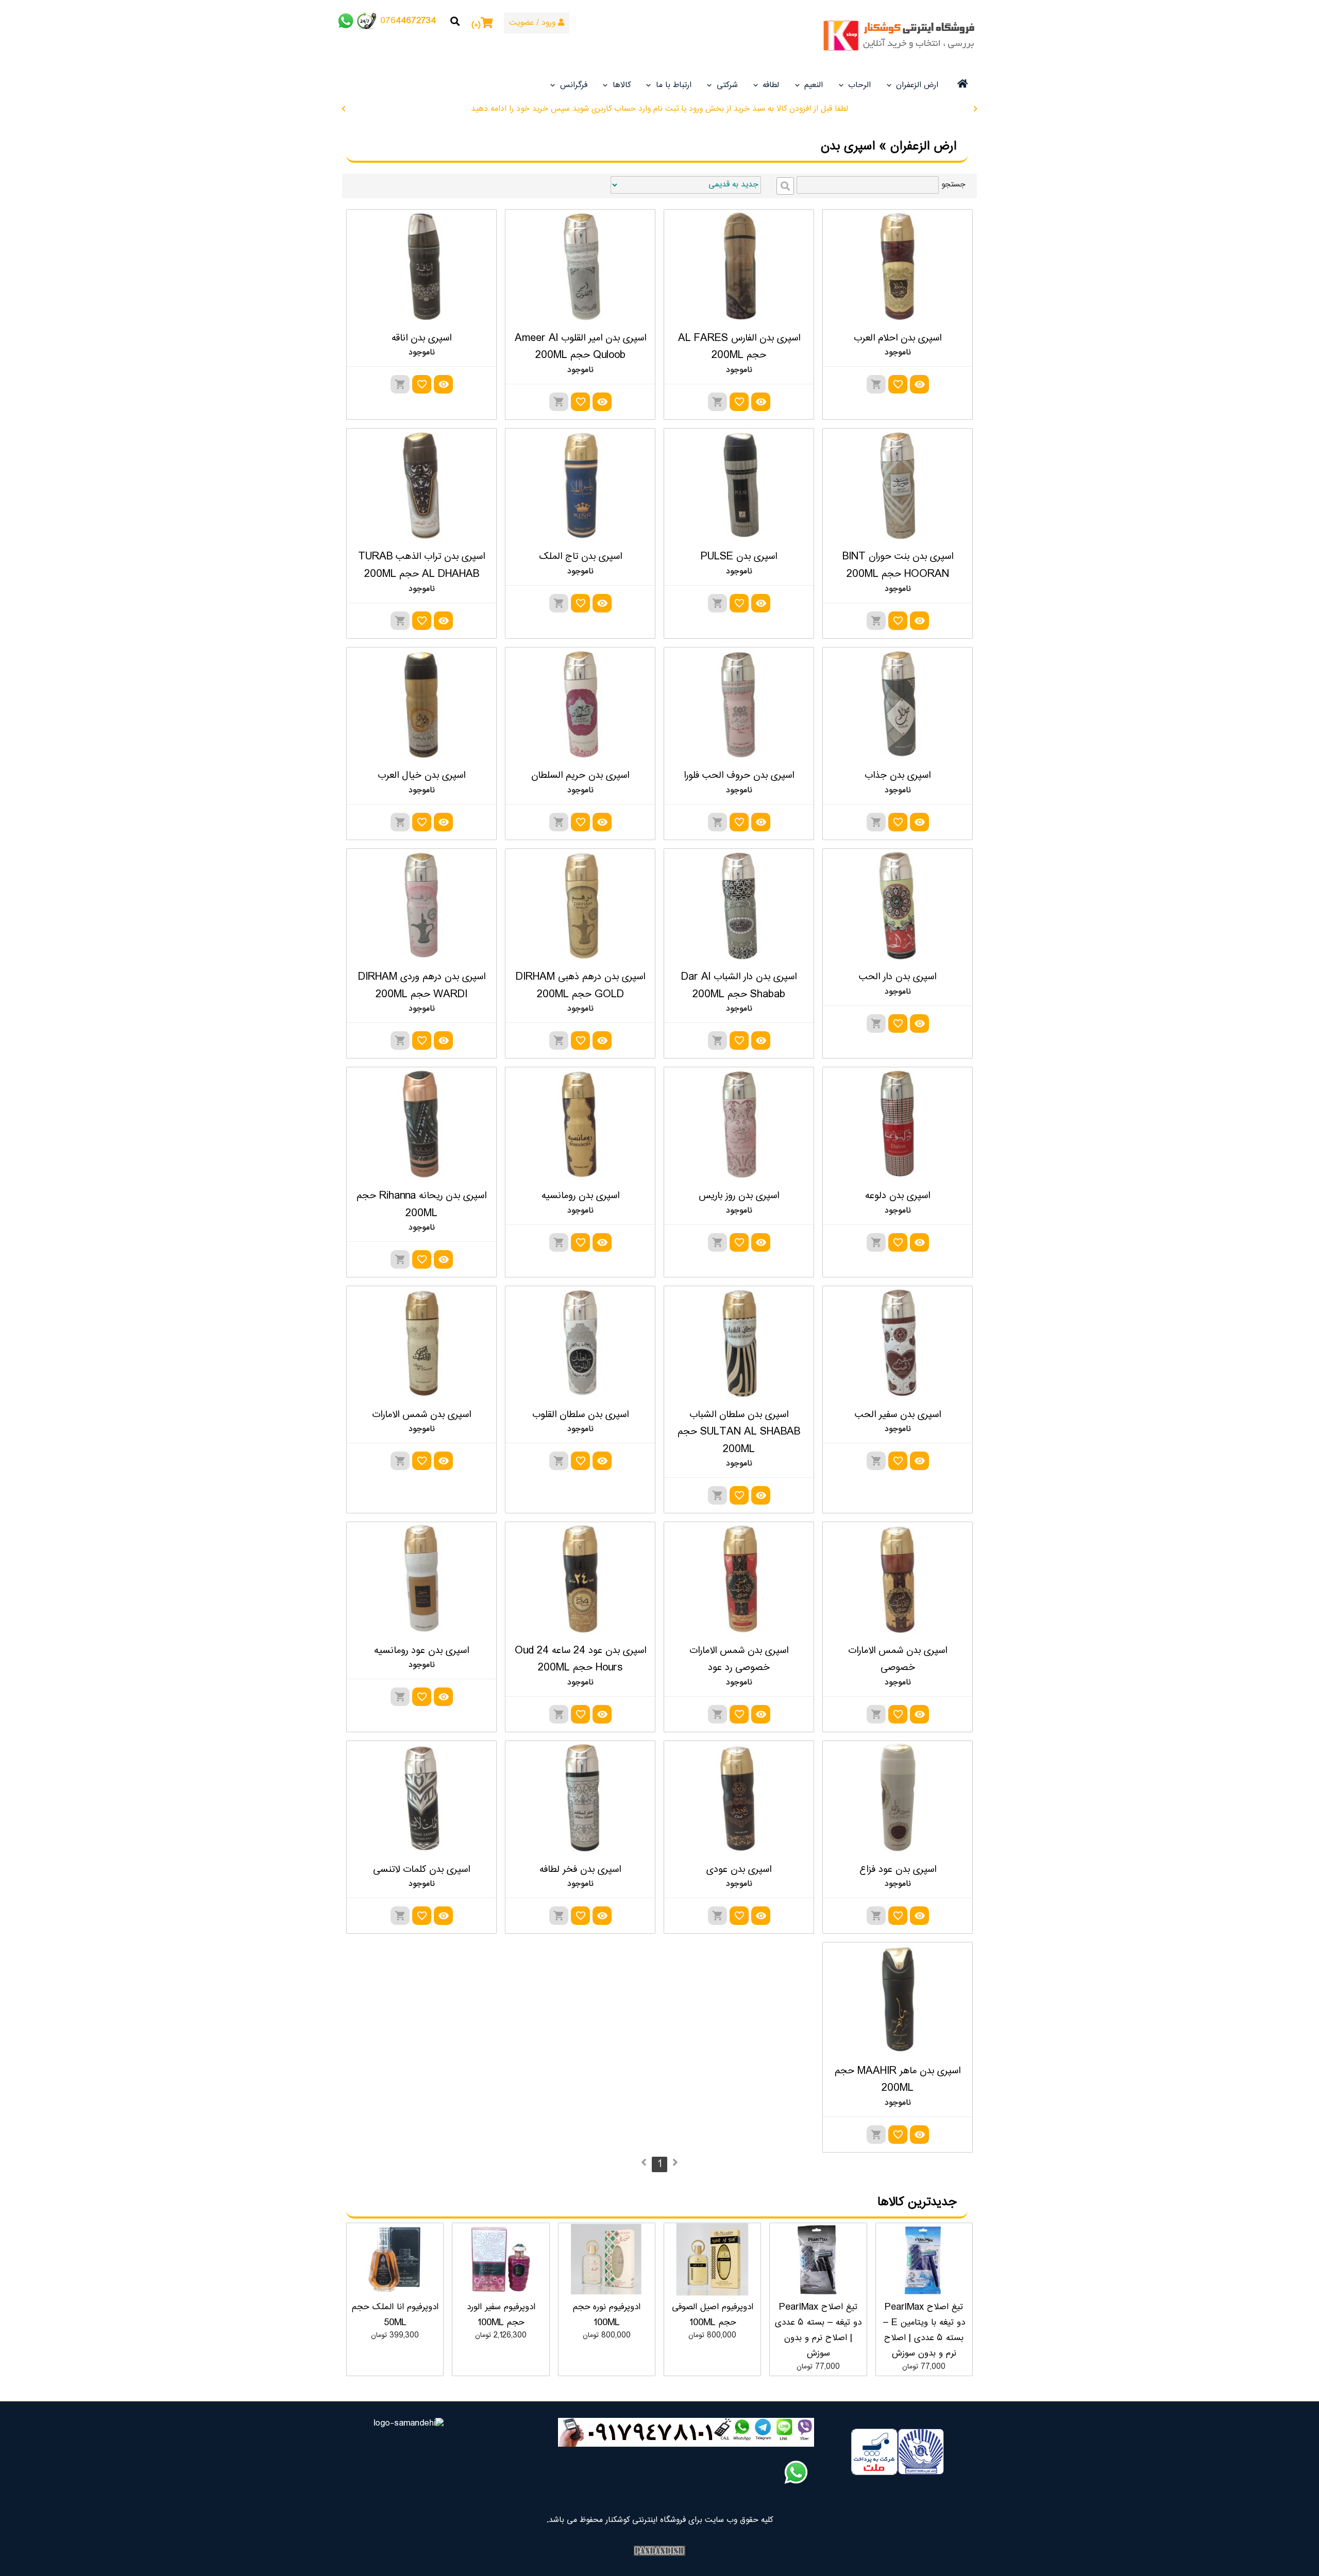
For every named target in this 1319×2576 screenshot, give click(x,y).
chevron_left (344, 109)
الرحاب (859, 85)
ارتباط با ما (674, 85)
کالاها (622, 85)
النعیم (814, 85)
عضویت (521, 23)
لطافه (771, 85)
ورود (550, 23)
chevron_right (975, 109)
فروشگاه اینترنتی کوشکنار (902, 36)
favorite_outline (898, 384)
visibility (919, 384)
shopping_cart (876, 384)
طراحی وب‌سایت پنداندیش (659, 2551)
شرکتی (727, 85)
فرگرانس (574, 85)
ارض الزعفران (917, 85)
